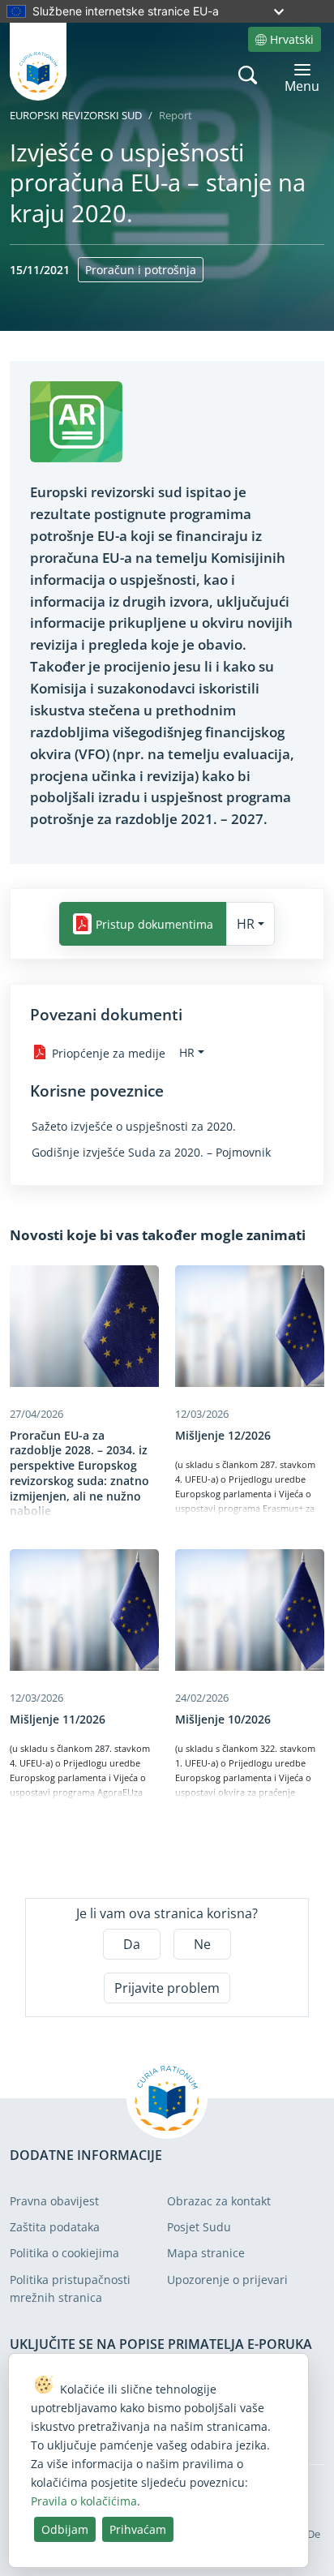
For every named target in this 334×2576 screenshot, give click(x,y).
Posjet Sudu (199, 2227)
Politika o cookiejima (64, 2253)
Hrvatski (292, 39)
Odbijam (65, 2529)
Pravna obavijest (54, 2201)
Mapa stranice (206, 2253)
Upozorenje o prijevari (227, 2280)
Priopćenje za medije (109, 1052)
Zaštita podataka (55, 2227)
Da (132, 1944)
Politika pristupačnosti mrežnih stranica (70, 2288)
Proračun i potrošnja (141, 270)
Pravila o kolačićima (84, 2501)
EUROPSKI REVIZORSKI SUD (76, 115)
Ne (202, 1944)
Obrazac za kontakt (219, 2201)
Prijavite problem (167, 1988)
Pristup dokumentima (154, 924)
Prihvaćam (138, 2529)
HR (246, 924)
